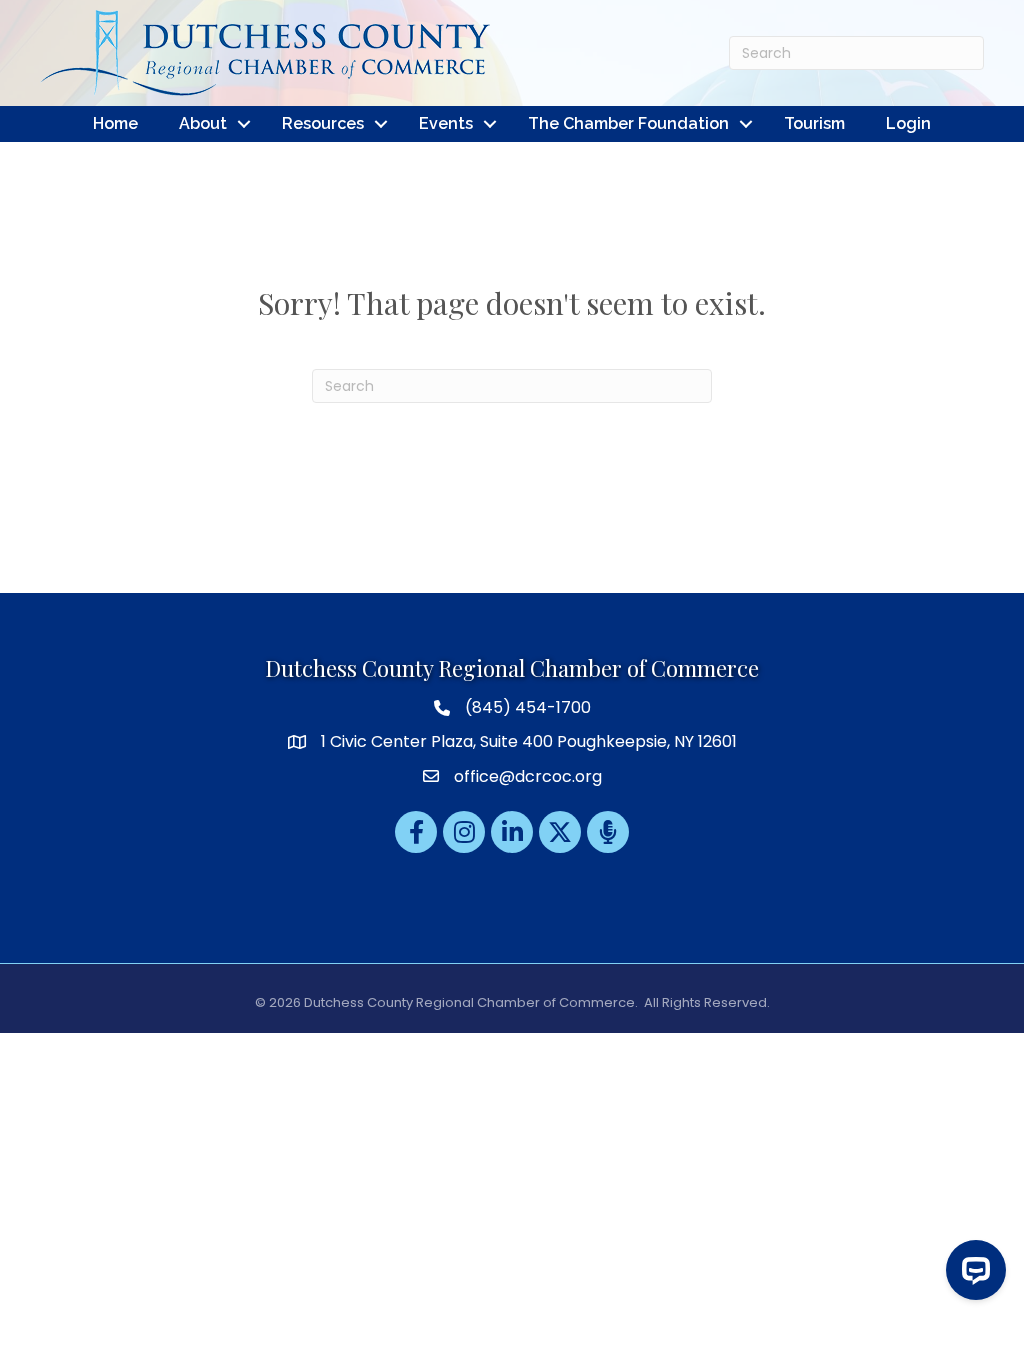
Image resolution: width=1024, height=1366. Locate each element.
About (203, 123)
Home (115, 123)
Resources (323, 123)
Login (908, 123)
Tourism (814, 123)
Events (446, 123)
